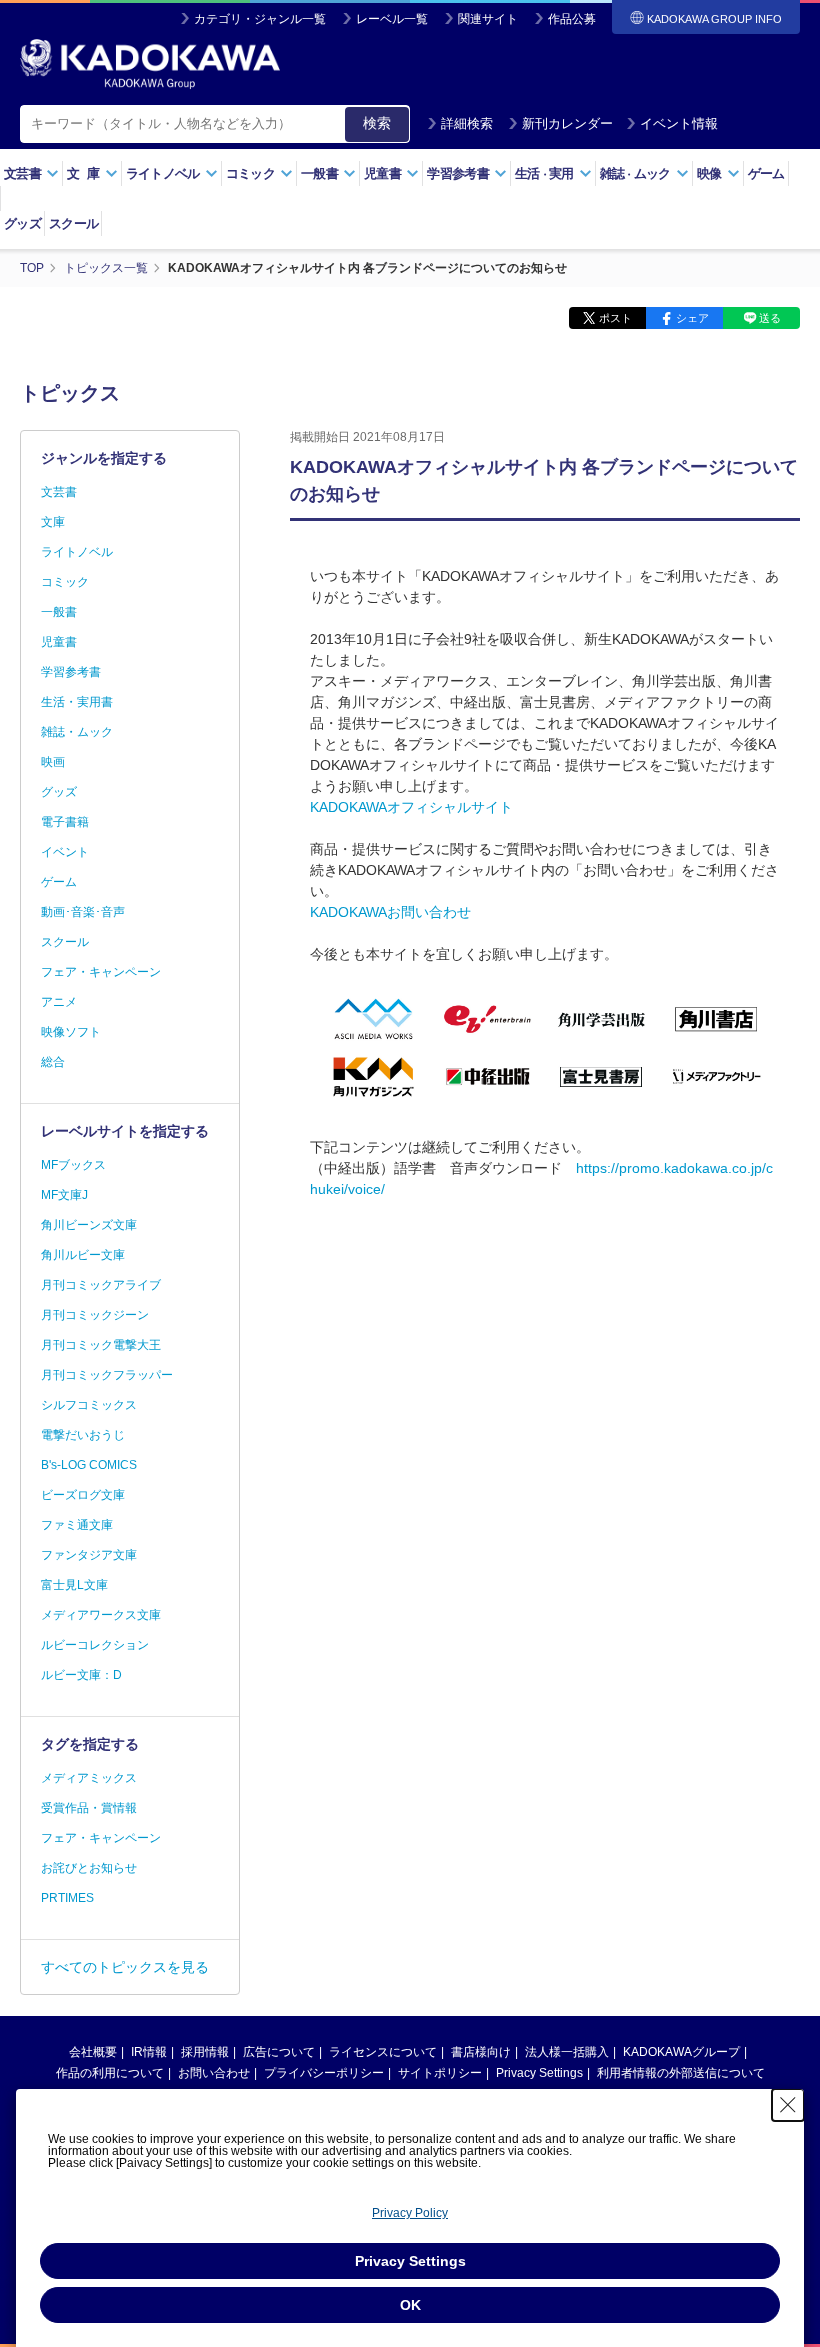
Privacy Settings (539, 2073)
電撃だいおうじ (83, 1435)
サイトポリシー (440, 2073)
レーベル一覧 (392, 19)
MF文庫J (64, 1195)
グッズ (22, 223)
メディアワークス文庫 (101, 1615)
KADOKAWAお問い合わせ (390, 912)
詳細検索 (467, 123)
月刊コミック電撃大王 (101, 1345)
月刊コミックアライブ (101, 1285)
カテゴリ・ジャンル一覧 (260, 19)
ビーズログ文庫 (83, 1495)
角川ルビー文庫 (83, 1255)
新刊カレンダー (567, 123)
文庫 (53, 522)
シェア (692, 318)
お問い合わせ (214, 2073)
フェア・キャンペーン (101, 972)
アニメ (59, 1002)
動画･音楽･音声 (83, 912)
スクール (73, 223)
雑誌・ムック (77, 732)
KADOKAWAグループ (681, 2052)
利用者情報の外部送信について (681, 2073)
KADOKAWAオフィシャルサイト (411, 807)
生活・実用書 (77, 702)
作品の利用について (110, 2073)
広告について (279, 2052)
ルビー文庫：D (81, 1675)
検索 (377, 123)
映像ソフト (71, 1032)
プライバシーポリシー (324, 2073)
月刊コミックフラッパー (107, 1375)
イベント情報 (679, 123)
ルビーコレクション (95, 1645)
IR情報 (149, 2052)
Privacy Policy (410, 2213)
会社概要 (93, 2052)
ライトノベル (77, 552)
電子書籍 (65, 822)
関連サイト (488, 19)
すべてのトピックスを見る (125, 1967)
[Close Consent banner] (788, 2105)
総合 (53, 1062)
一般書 (59, 612)
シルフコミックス (89, 1405)
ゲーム (766, 173)
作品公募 (572, 19)
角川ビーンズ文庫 (89, 1225)
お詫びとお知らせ (89, 1868)
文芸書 (59, 492)
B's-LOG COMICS (89, 1465)
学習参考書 (71, 672)
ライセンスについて (383, 2052)
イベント (65, 852)
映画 (53, 762)
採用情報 (205, 2052)
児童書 (59, 642)
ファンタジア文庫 (89, 1555)
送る (770, 318)
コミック (65, 582)
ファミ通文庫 (77, 1525)
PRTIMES (67, 1898)
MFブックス (73, 1165)
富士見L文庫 (74, 1585)
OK (410, 2305)
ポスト (615, 318)
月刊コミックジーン (95, 1315)
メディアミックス (89, 1778)
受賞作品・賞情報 (89, 1808)
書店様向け (481, 2052)
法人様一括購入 (567, 2052)
